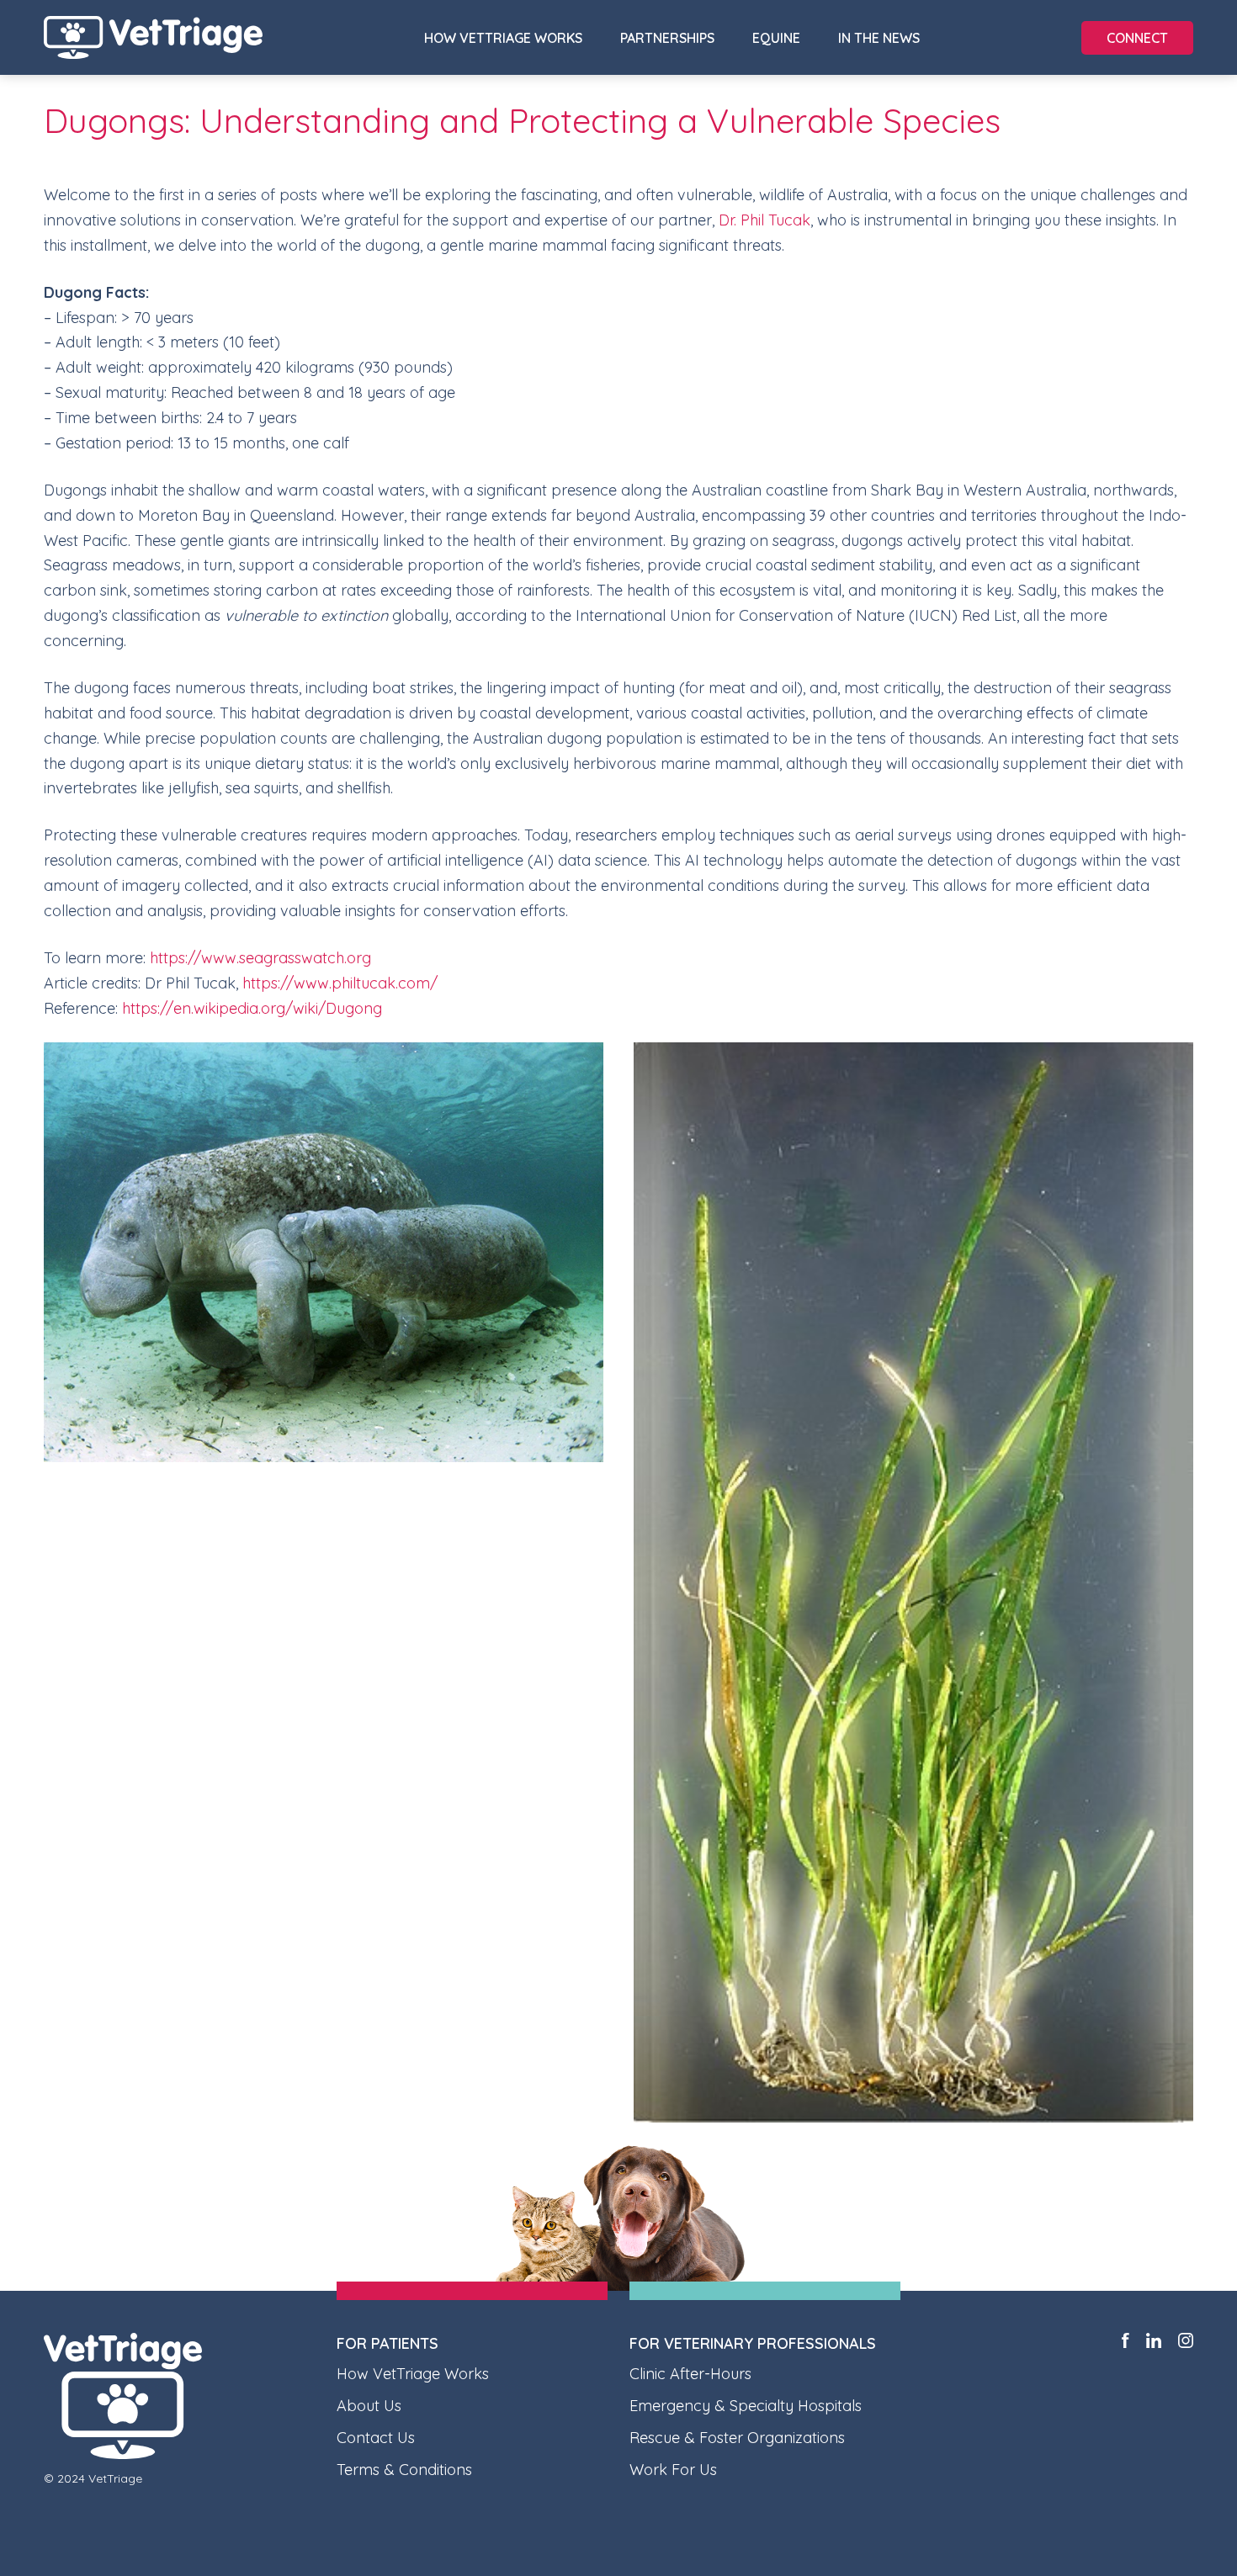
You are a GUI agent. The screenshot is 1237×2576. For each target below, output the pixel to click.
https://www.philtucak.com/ (340, 983)
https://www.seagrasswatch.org (260, 958)
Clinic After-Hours (690, 2374)
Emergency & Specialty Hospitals (746, 2406)
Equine (776, 38)
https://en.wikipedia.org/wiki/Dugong (252, 1008)
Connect (1137, 38)
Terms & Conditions (404, 2470)
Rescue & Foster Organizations (737, 2438)
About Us (369, 2406)
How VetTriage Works (503, 38)
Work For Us (673, 2470)
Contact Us (376, 2438)
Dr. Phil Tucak (764, 220)
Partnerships (667, 38)
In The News (879, 38)
